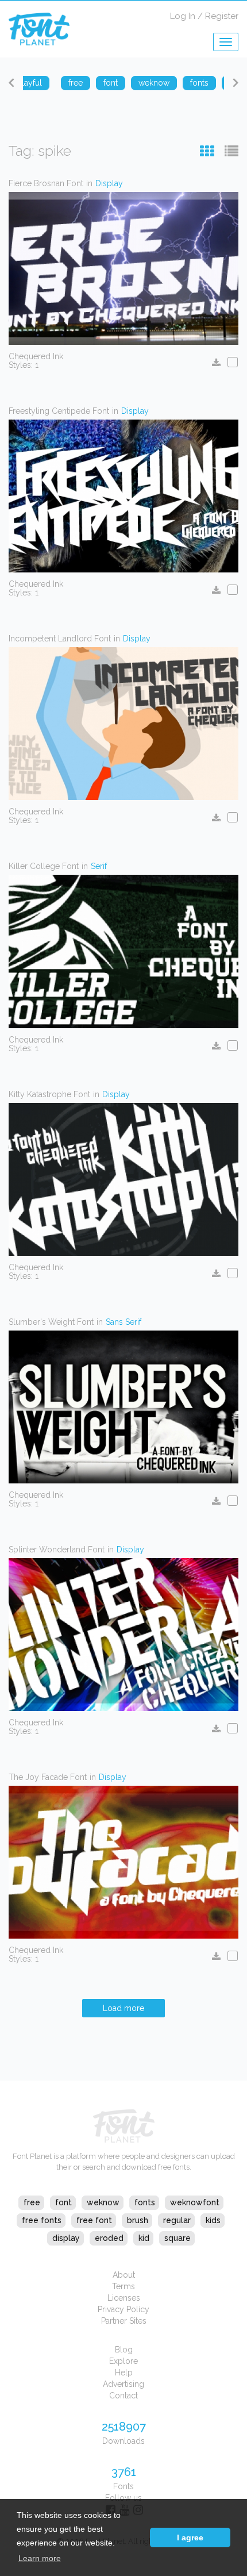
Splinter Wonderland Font (57, 1550)
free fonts (42, 2220)
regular (177, 2220)
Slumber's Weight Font (51, 1322)
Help (124, 2373)
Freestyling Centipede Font (59, 411)
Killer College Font (44, 866)
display (66, 2238)
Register (222, 16)
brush (138, 2220)
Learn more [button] (40, 2558)
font (63, 2202)
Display (109, 183)
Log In (183, 16)
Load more (123, 2008)
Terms (123, 2286)
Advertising (123, 2384)
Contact (123, 2396)
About (124, 2275)
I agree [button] (190, 2537)
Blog (124, 2350)
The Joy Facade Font (48, 1777)
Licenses (124, 2298)
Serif (99, 866)
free (32, 2202)
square (177, 2238)
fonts (145, 2202)
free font (94, 2220)
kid (144, 2238)
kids (213, 2220)
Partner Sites (124, 2321)
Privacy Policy (123, 2309)
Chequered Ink (36, 356)
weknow (103, 2202)
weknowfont (195, 2202)
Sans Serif (123, 1322)
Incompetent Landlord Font (60, 639)
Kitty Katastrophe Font (49, 1094)
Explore (123, 2361)
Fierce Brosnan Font (46, 183)
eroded (109, 2238)
